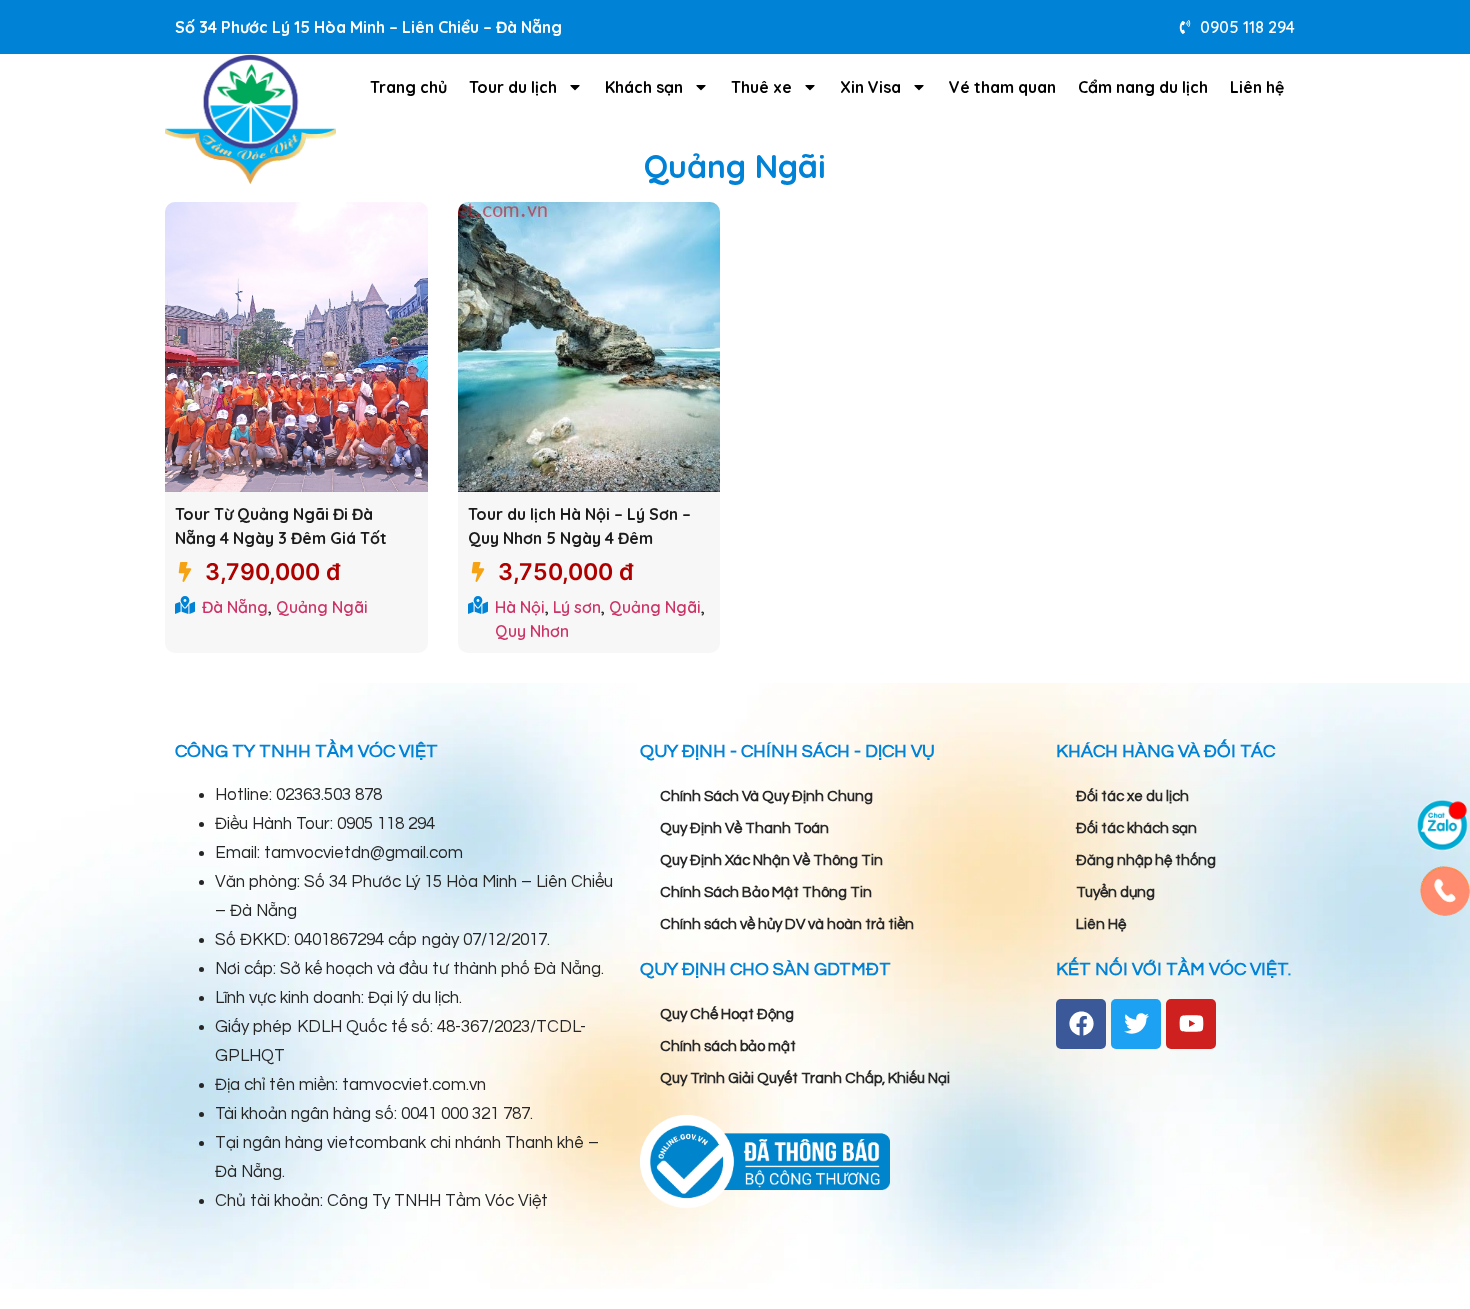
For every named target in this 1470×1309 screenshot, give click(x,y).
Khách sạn (644, 87)
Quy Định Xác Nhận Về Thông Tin (771, 860)
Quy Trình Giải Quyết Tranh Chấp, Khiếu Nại (805, 1078)
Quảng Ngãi (322, 607)
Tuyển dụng (1115, 892)
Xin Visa (870, 87)
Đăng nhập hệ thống (1146, 860)
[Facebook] (1081, 1024)
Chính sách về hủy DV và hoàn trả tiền (787, 924)
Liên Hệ (1101, 924)
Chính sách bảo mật (728, 1046)
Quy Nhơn (532, 631)
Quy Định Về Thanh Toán (744, 828)
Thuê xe (761, 87)
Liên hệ (1257, 87)
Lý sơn (577, 607)
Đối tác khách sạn (1136, 828)
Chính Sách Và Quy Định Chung (766, 796)
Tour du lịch (513, 87)
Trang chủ (408, 87)
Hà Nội (520, 607)
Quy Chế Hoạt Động (727, 1014)
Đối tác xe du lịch (1132, 796)
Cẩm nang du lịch (1143, 87)
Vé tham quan (1002, 87)
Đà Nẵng (235, 607)
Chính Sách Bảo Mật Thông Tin (766, 892)
